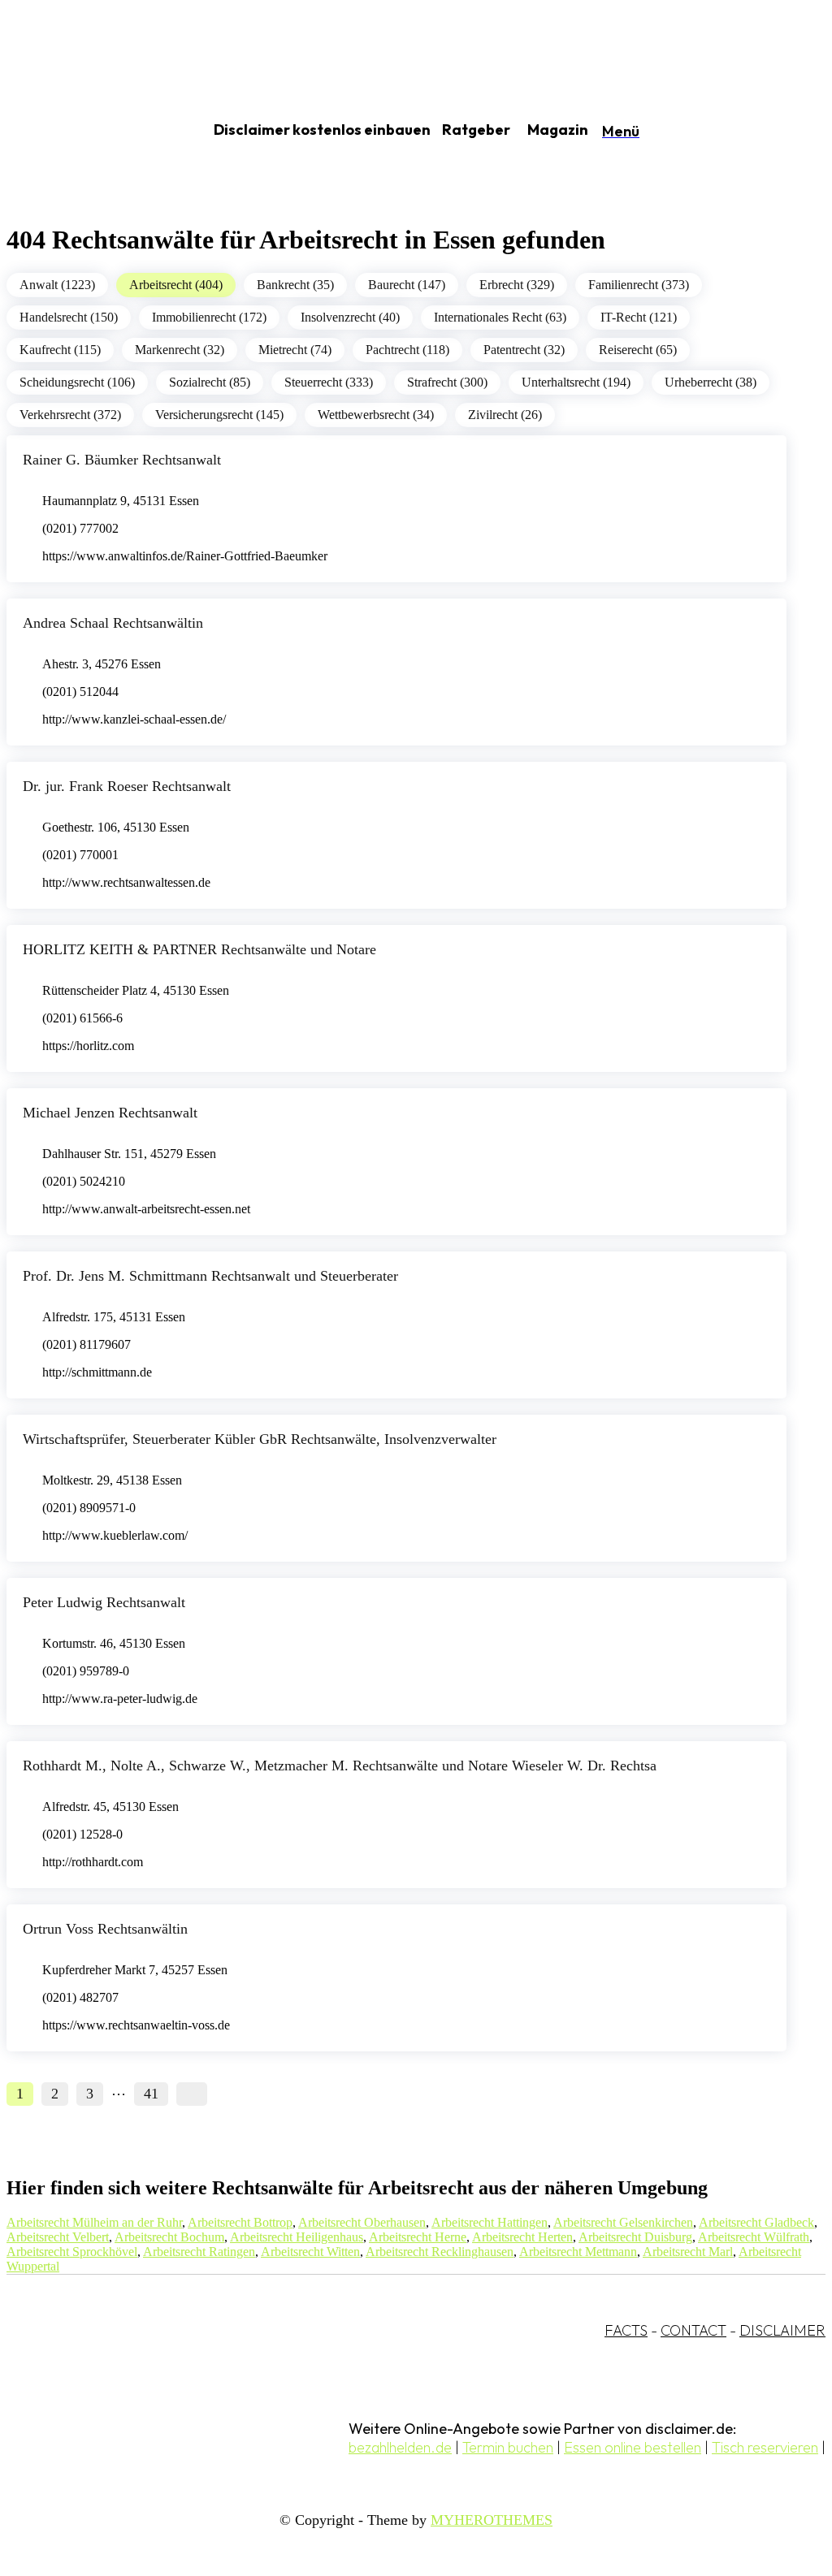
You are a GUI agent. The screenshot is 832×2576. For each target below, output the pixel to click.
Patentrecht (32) (524, 350)
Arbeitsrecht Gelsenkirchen (623, 2222)
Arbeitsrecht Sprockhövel (72, 2252)
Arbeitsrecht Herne (418, 2237)
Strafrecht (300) (447, 382)
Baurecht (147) (407, 285)
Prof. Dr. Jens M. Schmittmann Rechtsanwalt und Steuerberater (210, 1276)
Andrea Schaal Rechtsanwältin (113, 623)
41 (151, 2094)
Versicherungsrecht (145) (219, 415)
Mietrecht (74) (295, 350)
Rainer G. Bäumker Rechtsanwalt (122, 460)
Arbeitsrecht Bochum (169, 2237)
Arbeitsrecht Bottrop (240, 2222)
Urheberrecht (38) (711, 382)
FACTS (626, 2330)
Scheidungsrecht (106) (77, 382)
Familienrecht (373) (639, 285)
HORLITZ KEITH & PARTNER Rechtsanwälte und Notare (199, 949)
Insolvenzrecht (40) (350, 317)
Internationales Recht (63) (500, 317)
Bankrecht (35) (295, 285)
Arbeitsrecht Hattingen (490, 2222)
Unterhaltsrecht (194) (576, 382)
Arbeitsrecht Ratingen (199, 2252)
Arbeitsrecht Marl (688, 2252)
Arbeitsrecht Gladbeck (756, 2222)
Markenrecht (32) (180, 350)
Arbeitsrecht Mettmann (578, 2252)
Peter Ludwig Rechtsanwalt (104, 1602)
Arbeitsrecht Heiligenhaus (297, 2237)
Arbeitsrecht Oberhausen (362, 2222)
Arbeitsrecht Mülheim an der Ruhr (94, 2222)
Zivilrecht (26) (505, 415)
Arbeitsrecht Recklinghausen (440, 2252)
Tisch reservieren (765, 2447)
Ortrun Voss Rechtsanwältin (105, 1929)
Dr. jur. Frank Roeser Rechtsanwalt (127, 786)
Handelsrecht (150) (69, 317)
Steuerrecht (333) (329, 382)
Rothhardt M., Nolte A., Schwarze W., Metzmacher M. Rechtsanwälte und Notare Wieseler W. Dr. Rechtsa (340, 1766)
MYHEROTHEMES (492, 2520)
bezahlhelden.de (400, 2447)
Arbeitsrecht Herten (522, 2237)
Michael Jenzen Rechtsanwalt (110, 1113)
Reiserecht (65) (638, 350)
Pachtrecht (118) (407, 350)
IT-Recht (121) (639, 317)
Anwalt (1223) (57, 285)
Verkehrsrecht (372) (70, 415)
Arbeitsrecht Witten (310, 2252)
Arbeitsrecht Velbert (58, 2237)
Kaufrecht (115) (60, 350)
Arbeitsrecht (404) (176, 285)
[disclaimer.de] (88, 131)
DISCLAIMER (782, 2330)
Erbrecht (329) (517, 285)
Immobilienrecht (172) (209, 317)
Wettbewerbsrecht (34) (376, 415)
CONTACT (693, 2330)
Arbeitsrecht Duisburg (635, 2237)
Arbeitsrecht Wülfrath (754, 2237)
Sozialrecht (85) (210, 382)
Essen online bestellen (633, 2447)
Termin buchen (508, 2447)
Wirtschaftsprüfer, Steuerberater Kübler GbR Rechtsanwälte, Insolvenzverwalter (260, 1439)
